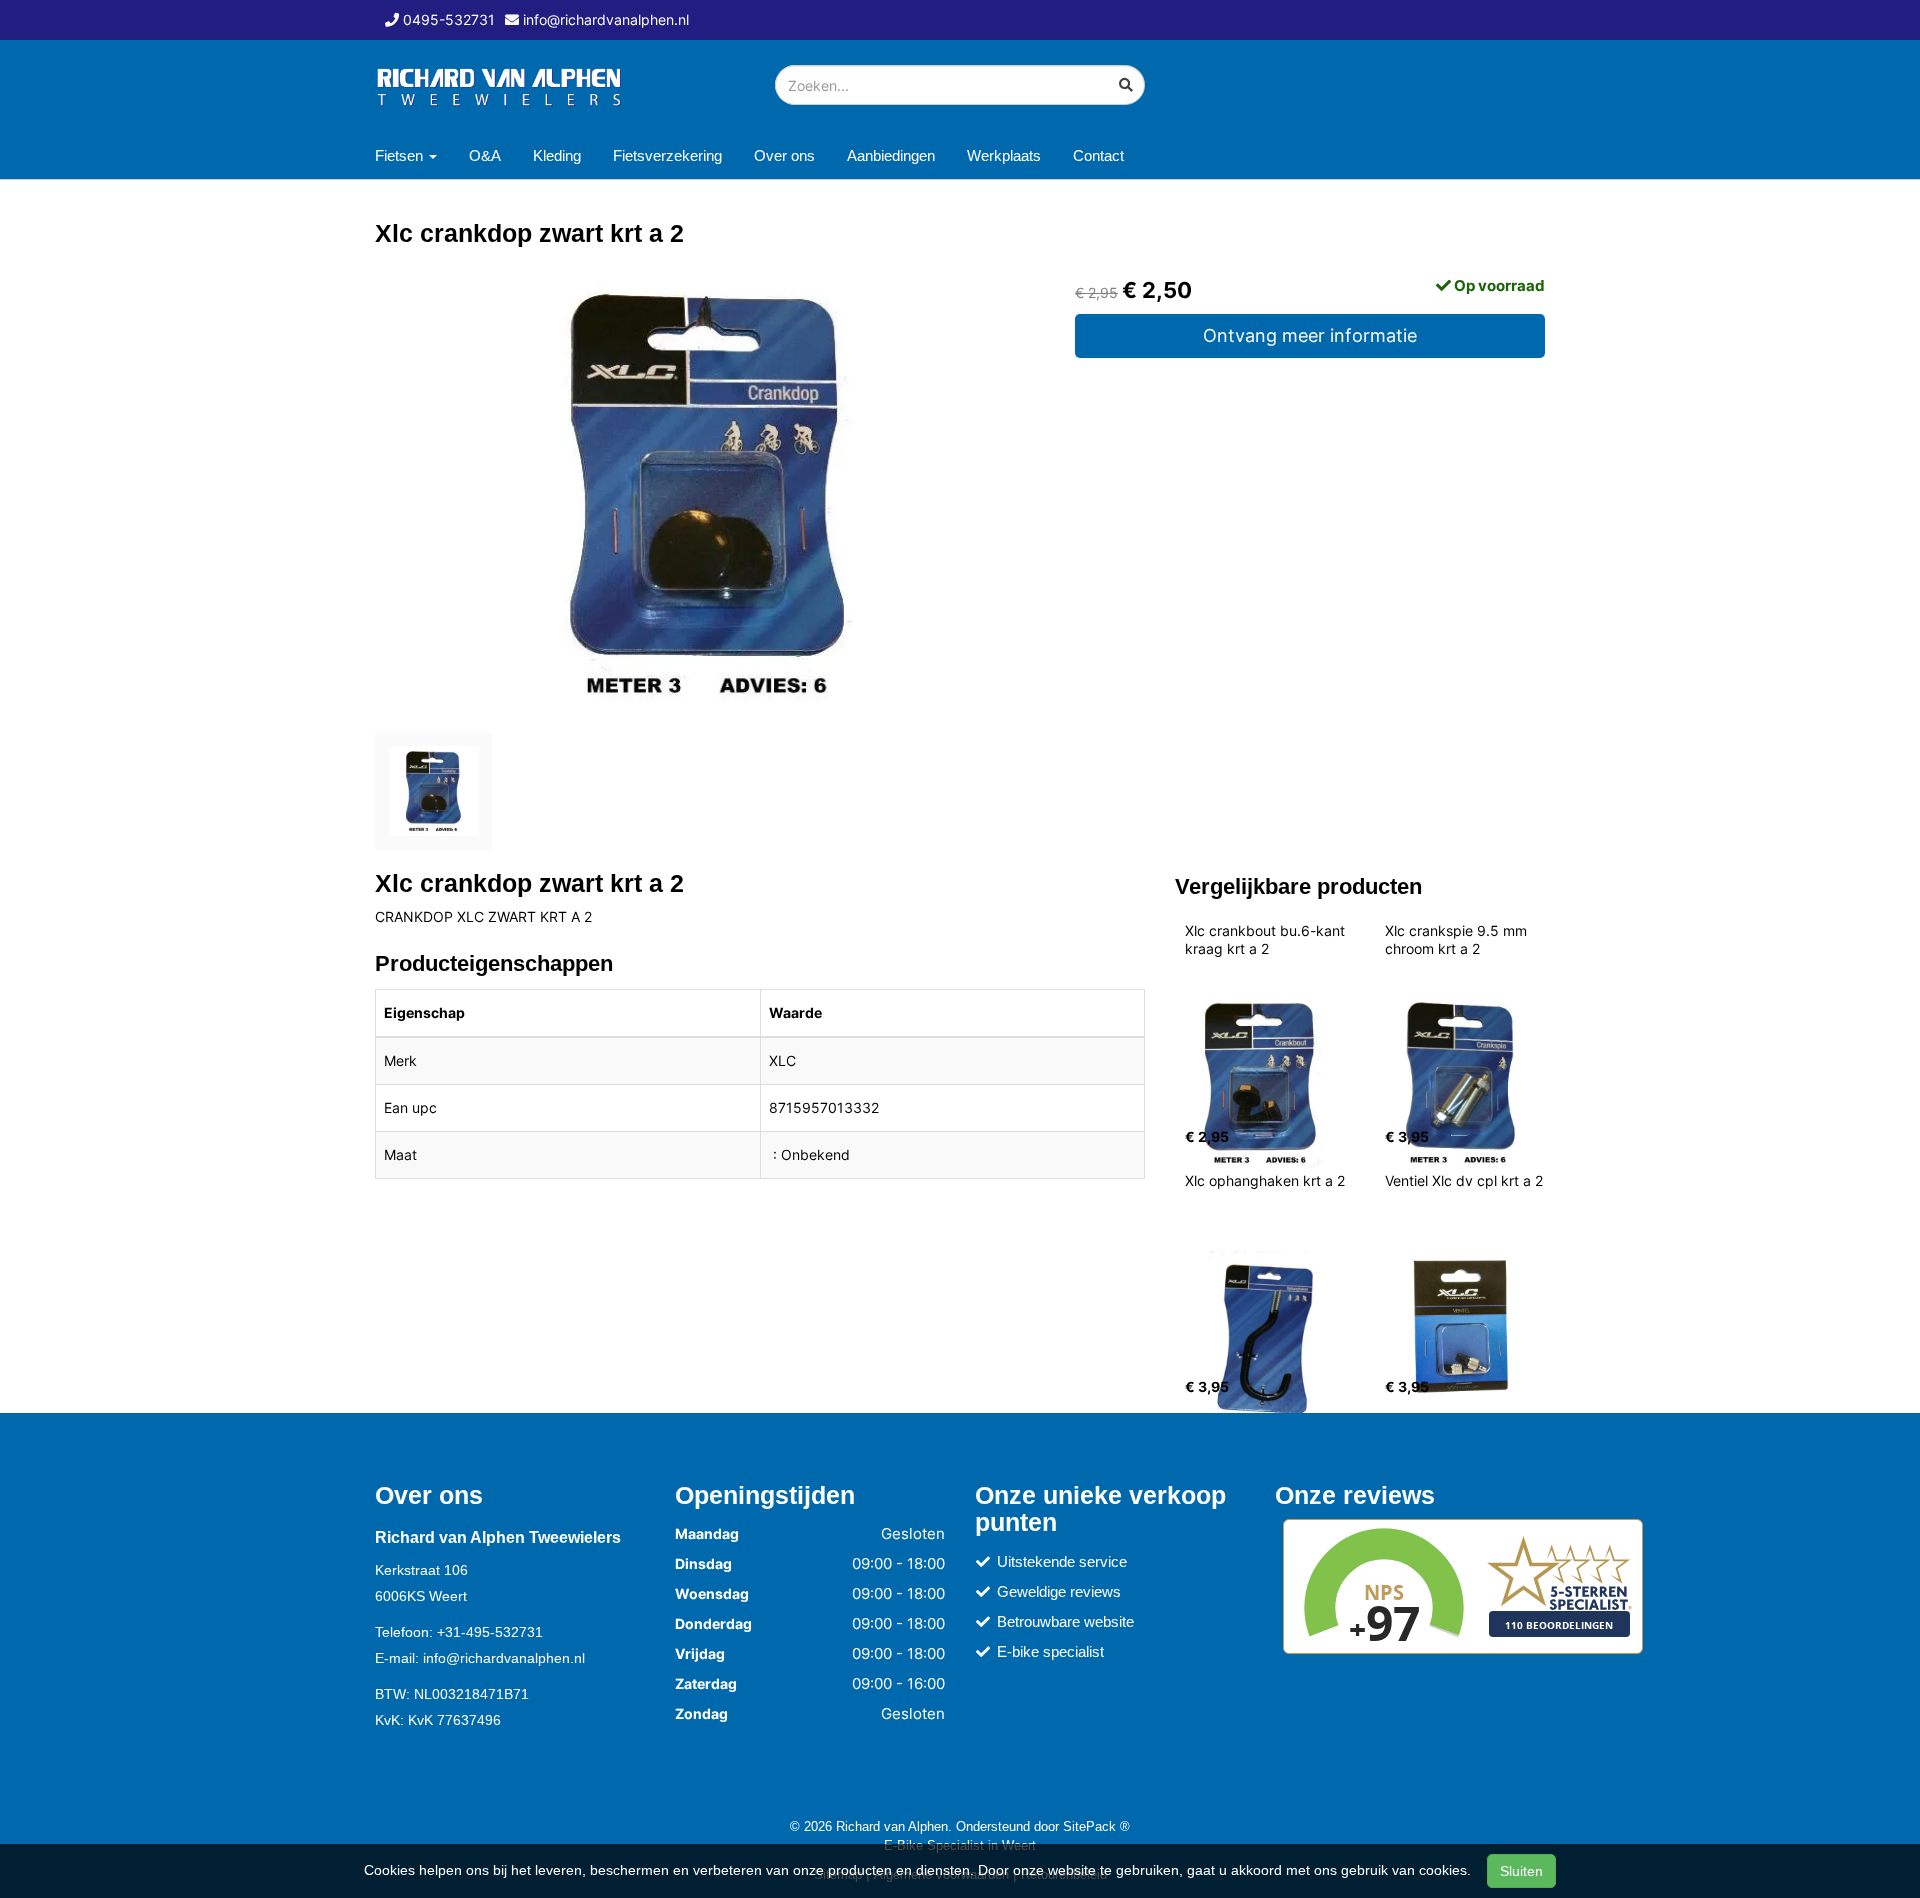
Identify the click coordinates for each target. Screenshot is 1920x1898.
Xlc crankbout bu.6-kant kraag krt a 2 (1267, 939)
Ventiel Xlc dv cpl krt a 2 (1464, 1180)
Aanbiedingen (891, 155)
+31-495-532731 (490, 1632)
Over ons (784, 155)
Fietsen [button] (401, 155)
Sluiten (1521, 1871)
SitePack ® (1096, 1826)
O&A (485, 155)
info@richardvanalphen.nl (504, 1658)
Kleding (557, 155)
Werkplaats (1004, 155)
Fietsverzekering (667, 155)
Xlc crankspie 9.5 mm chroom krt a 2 (1458, 939)
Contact (1098, 155)
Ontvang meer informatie (1310, 335)
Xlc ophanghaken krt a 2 (1265, 1180)
